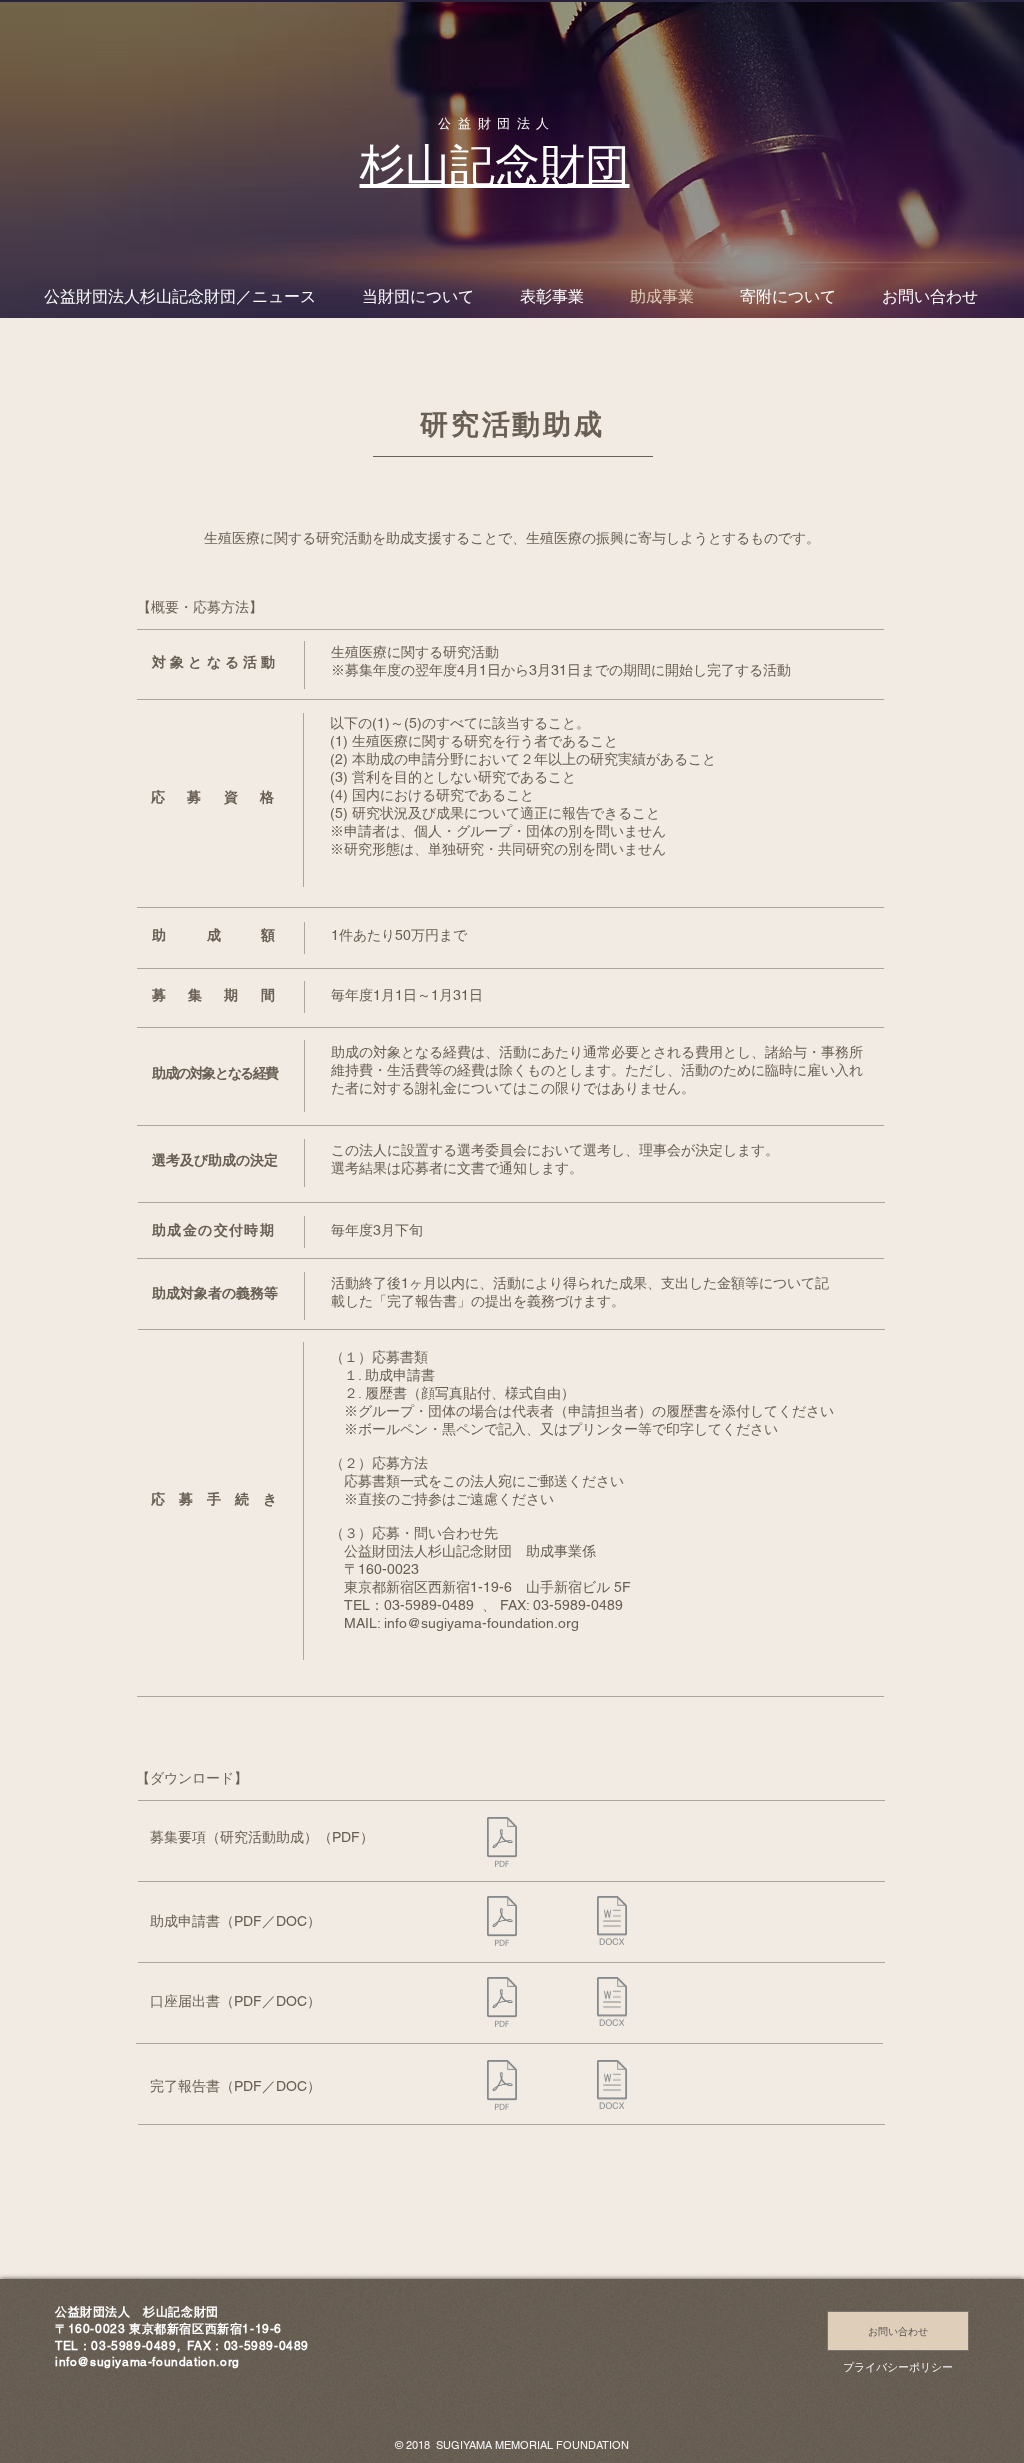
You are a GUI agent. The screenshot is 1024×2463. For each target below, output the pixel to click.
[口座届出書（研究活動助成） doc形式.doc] (612, 2004)
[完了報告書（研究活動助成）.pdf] (502, 2087)
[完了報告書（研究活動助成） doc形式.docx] (612, 2087)
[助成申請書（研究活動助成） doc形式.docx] (612, 1923)
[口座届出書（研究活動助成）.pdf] (502, 2004)
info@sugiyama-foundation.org (481, 1623)
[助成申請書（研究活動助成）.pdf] (502, 1923)
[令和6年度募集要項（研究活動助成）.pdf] (502, 1844)
